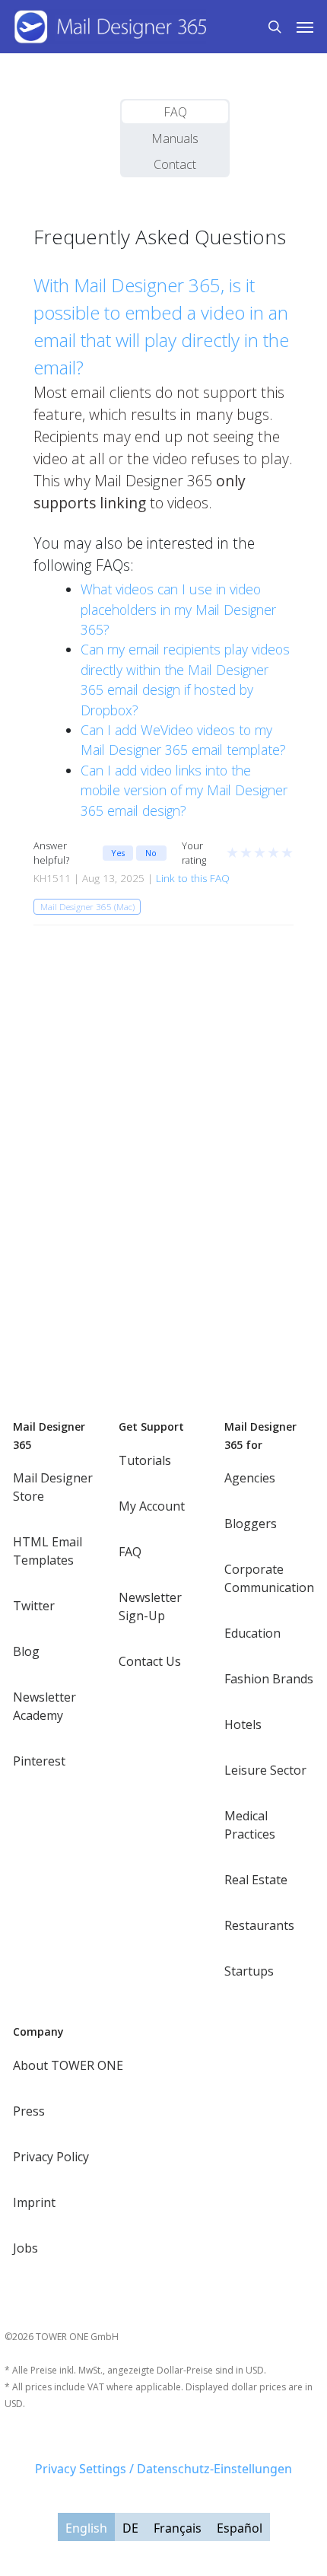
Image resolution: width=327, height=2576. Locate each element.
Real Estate (256, 1880)
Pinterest (39, 1761)
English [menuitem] (86, 2527)
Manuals (175, 139)
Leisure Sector (265, 1770)
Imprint (34, 2202)
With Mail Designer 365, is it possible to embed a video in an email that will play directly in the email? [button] (161, 326)
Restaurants (259, 1925)
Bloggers (251, 1524)
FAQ (175, 112)
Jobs (25, 2248)
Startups (249, 1971)
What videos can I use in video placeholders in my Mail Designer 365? (178, 609)
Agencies (250, 1478)
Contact (175, 164)
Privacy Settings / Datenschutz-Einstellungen (163, 2469)
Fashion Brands (269, 1679)
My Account (152, 1506)
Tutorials (145, 1460)
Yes (118, 853)
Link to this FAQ (193, 878)
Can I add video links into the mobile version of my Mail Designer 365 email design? (184, 790)
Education (252, 1633)
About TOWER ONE (68, 2065)
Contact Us (150, 1661)
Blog (26, 1651)
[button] (305, 27)
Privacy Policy (51, 2157)
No (151, 853)
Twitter (34, 1606)
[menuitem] (86, 2527)
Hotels (243, 1724)
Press (29, 2111)
